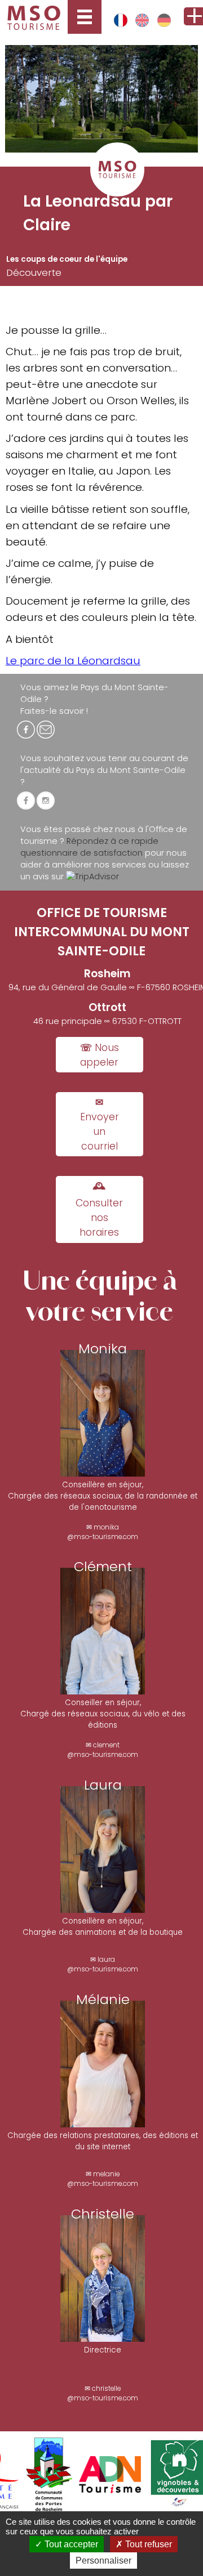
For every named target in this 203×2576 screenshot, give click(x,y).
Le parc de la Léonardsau (73, 661)
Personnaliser (103, 2561)
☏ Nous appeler (100, 1055)
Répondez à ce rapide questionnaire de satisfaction (89, 847)
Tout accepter (70, 2544)
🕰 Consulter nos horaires (99, 1209)
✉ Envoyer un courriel (100, 1124)
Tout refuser (147, 2544)
